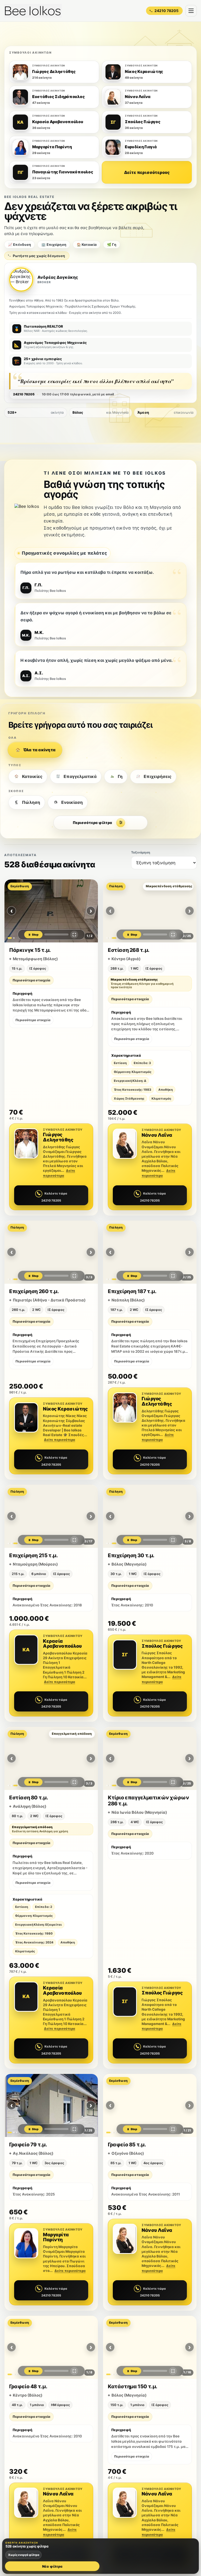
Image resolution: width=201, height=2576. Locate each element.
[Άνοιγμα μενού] (191, 11)
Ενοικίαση (72, 802)
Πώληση (31, 802)
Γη (120, 776)
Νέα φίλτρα (52, 2566)
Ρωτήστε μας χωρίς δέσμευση (39, 256)
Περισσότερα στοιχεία (31, 980)
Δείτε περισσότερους (147, 172)
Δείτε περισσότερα (60, 1440)
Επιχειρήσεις (158, 776)
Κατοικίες (32, 776)
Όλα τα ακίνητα (39, 750)
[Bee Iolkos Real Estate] (33, 11)
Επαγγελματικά (80, 776)
